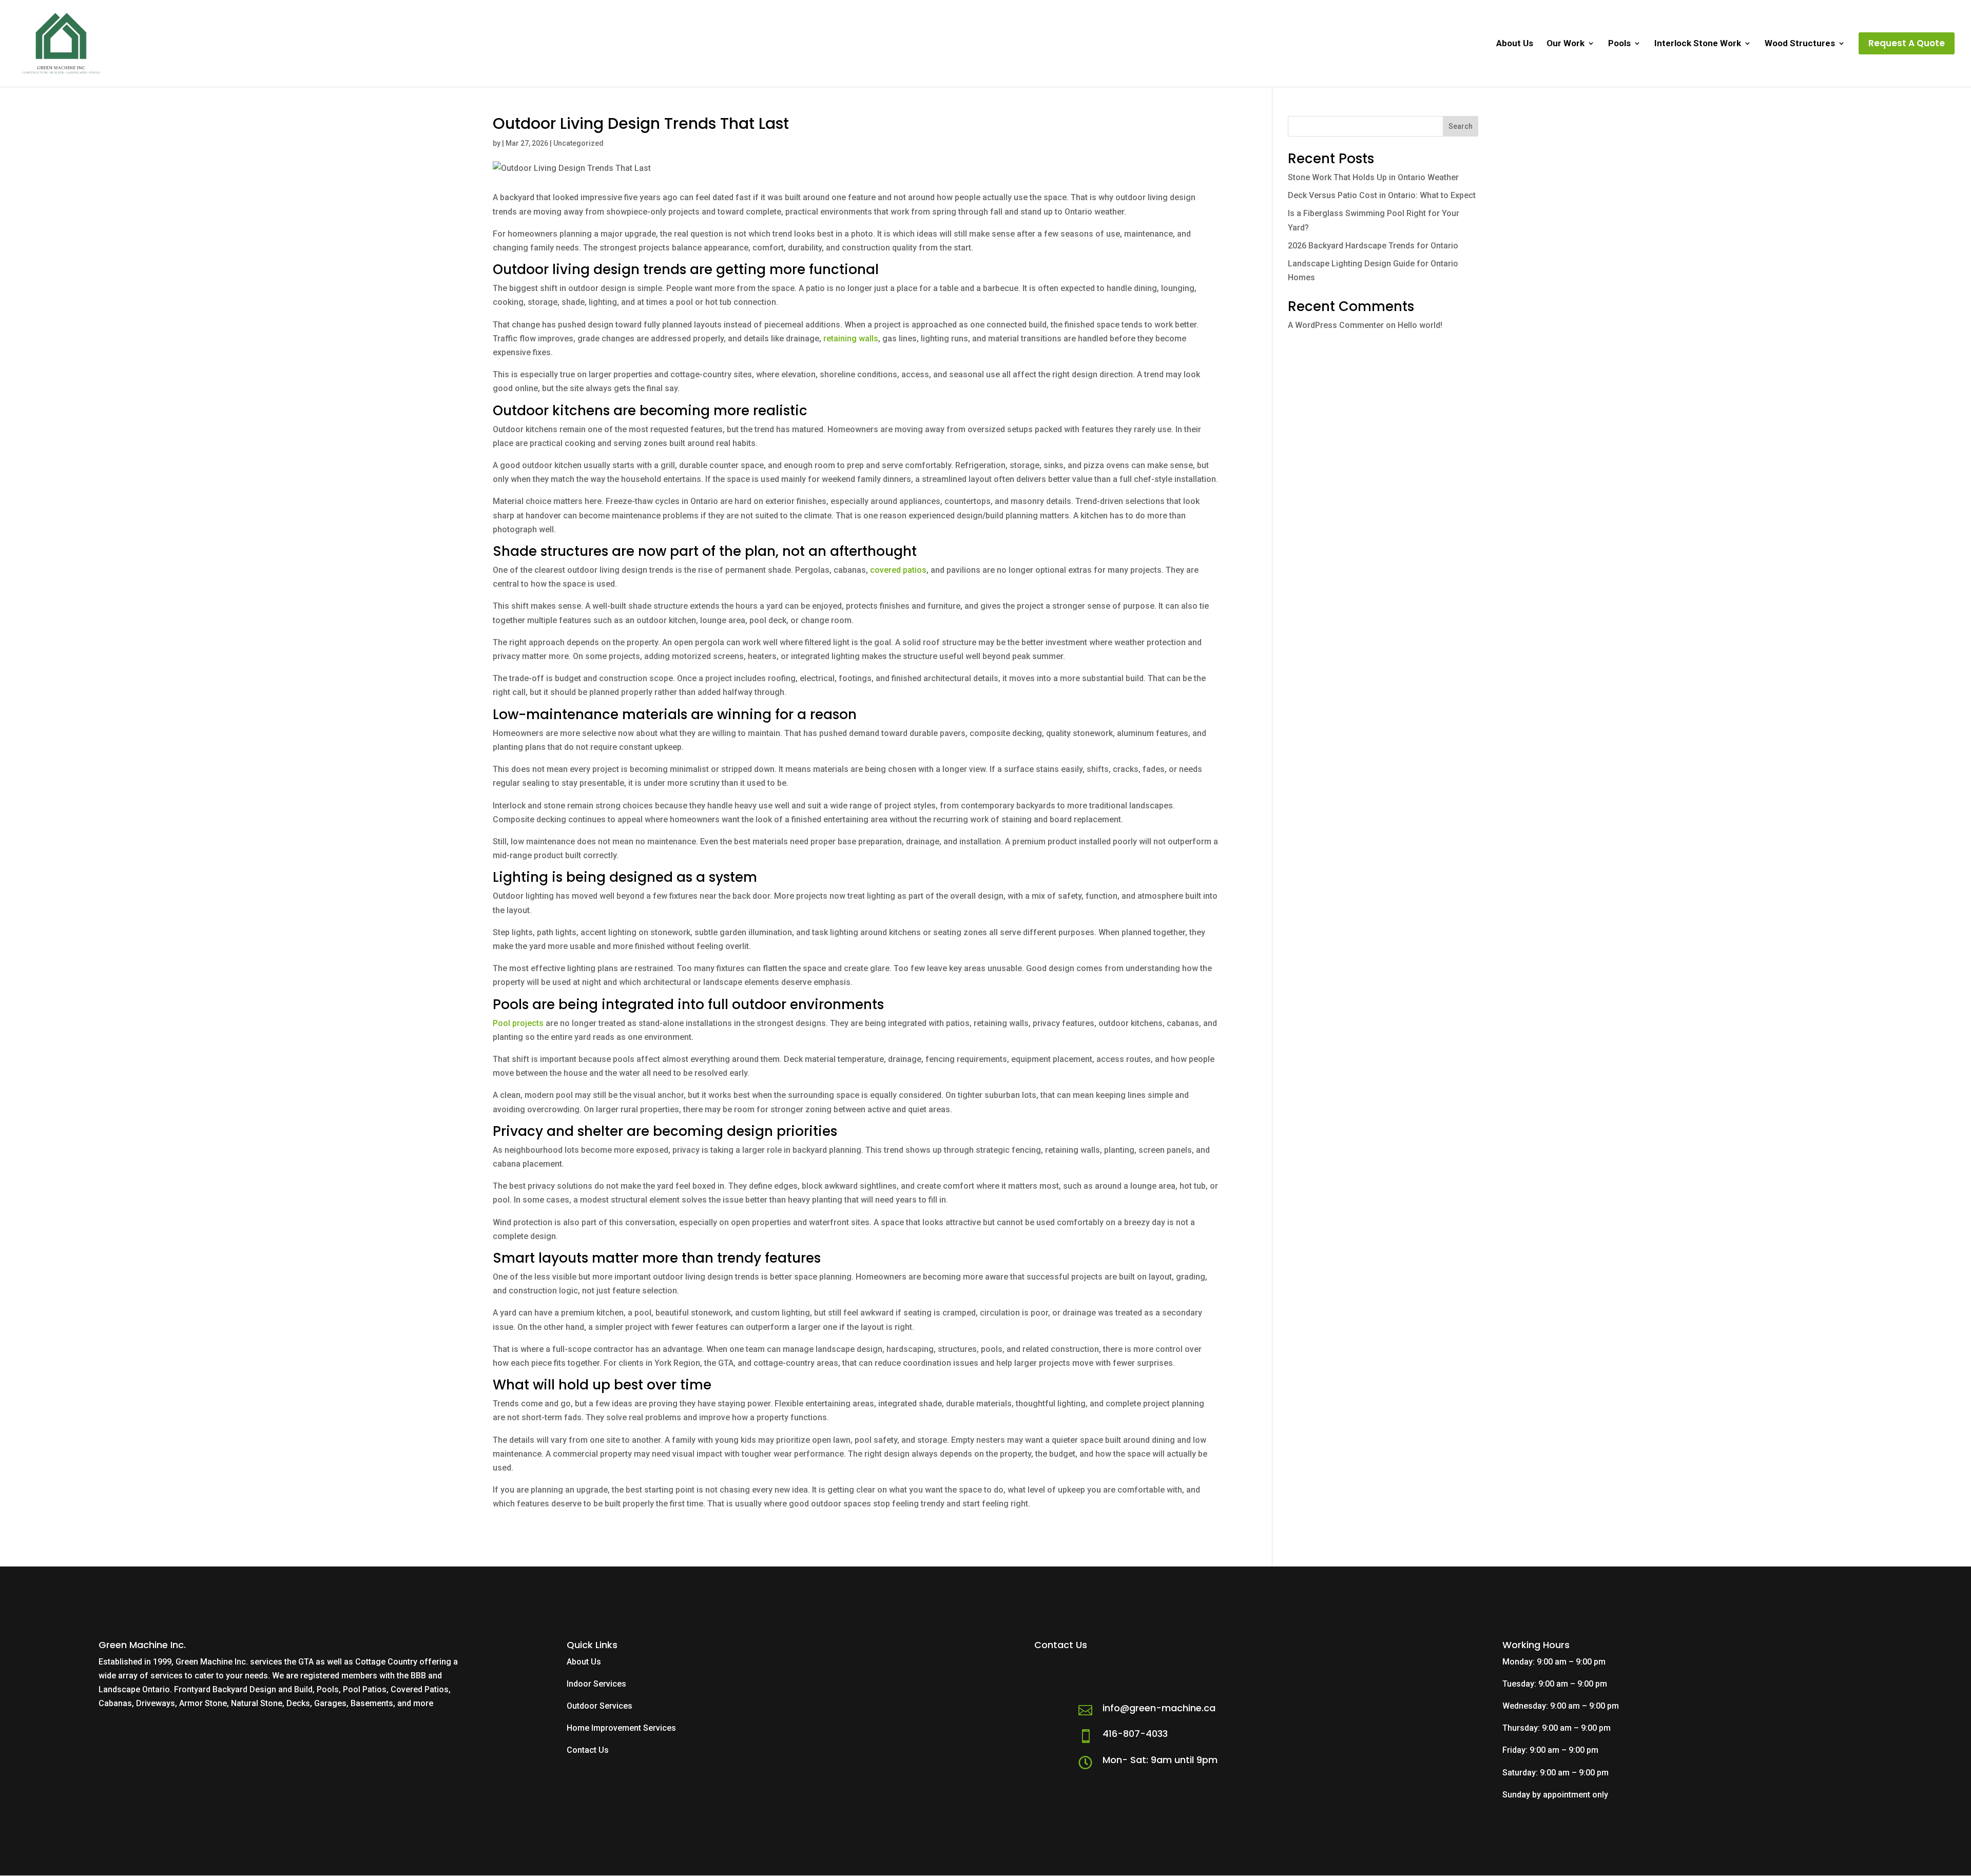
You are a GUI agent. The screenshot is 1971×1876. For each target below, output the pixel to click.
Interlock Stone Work (1698, 44)
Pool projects (518, 1023)
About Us (1515, 44)
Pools (1619, 44)
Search (1461, 126)
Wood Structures (1800, 44)
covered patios (898, 570)
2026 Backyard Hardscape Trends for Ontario (1373, 246)
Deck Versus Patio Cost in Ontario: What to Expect (1382, 195)
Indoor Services (596, 1684)
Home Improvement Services (621, 1728)
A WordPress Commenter (1336, 325)
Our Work (1566, 44)
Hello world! (1420, 325)
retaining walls (851, 339)
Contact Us (588, 1750)
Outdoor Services (600, 1706)
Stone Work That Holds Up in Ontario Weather (1373, 177)
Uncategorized (578, 143)
